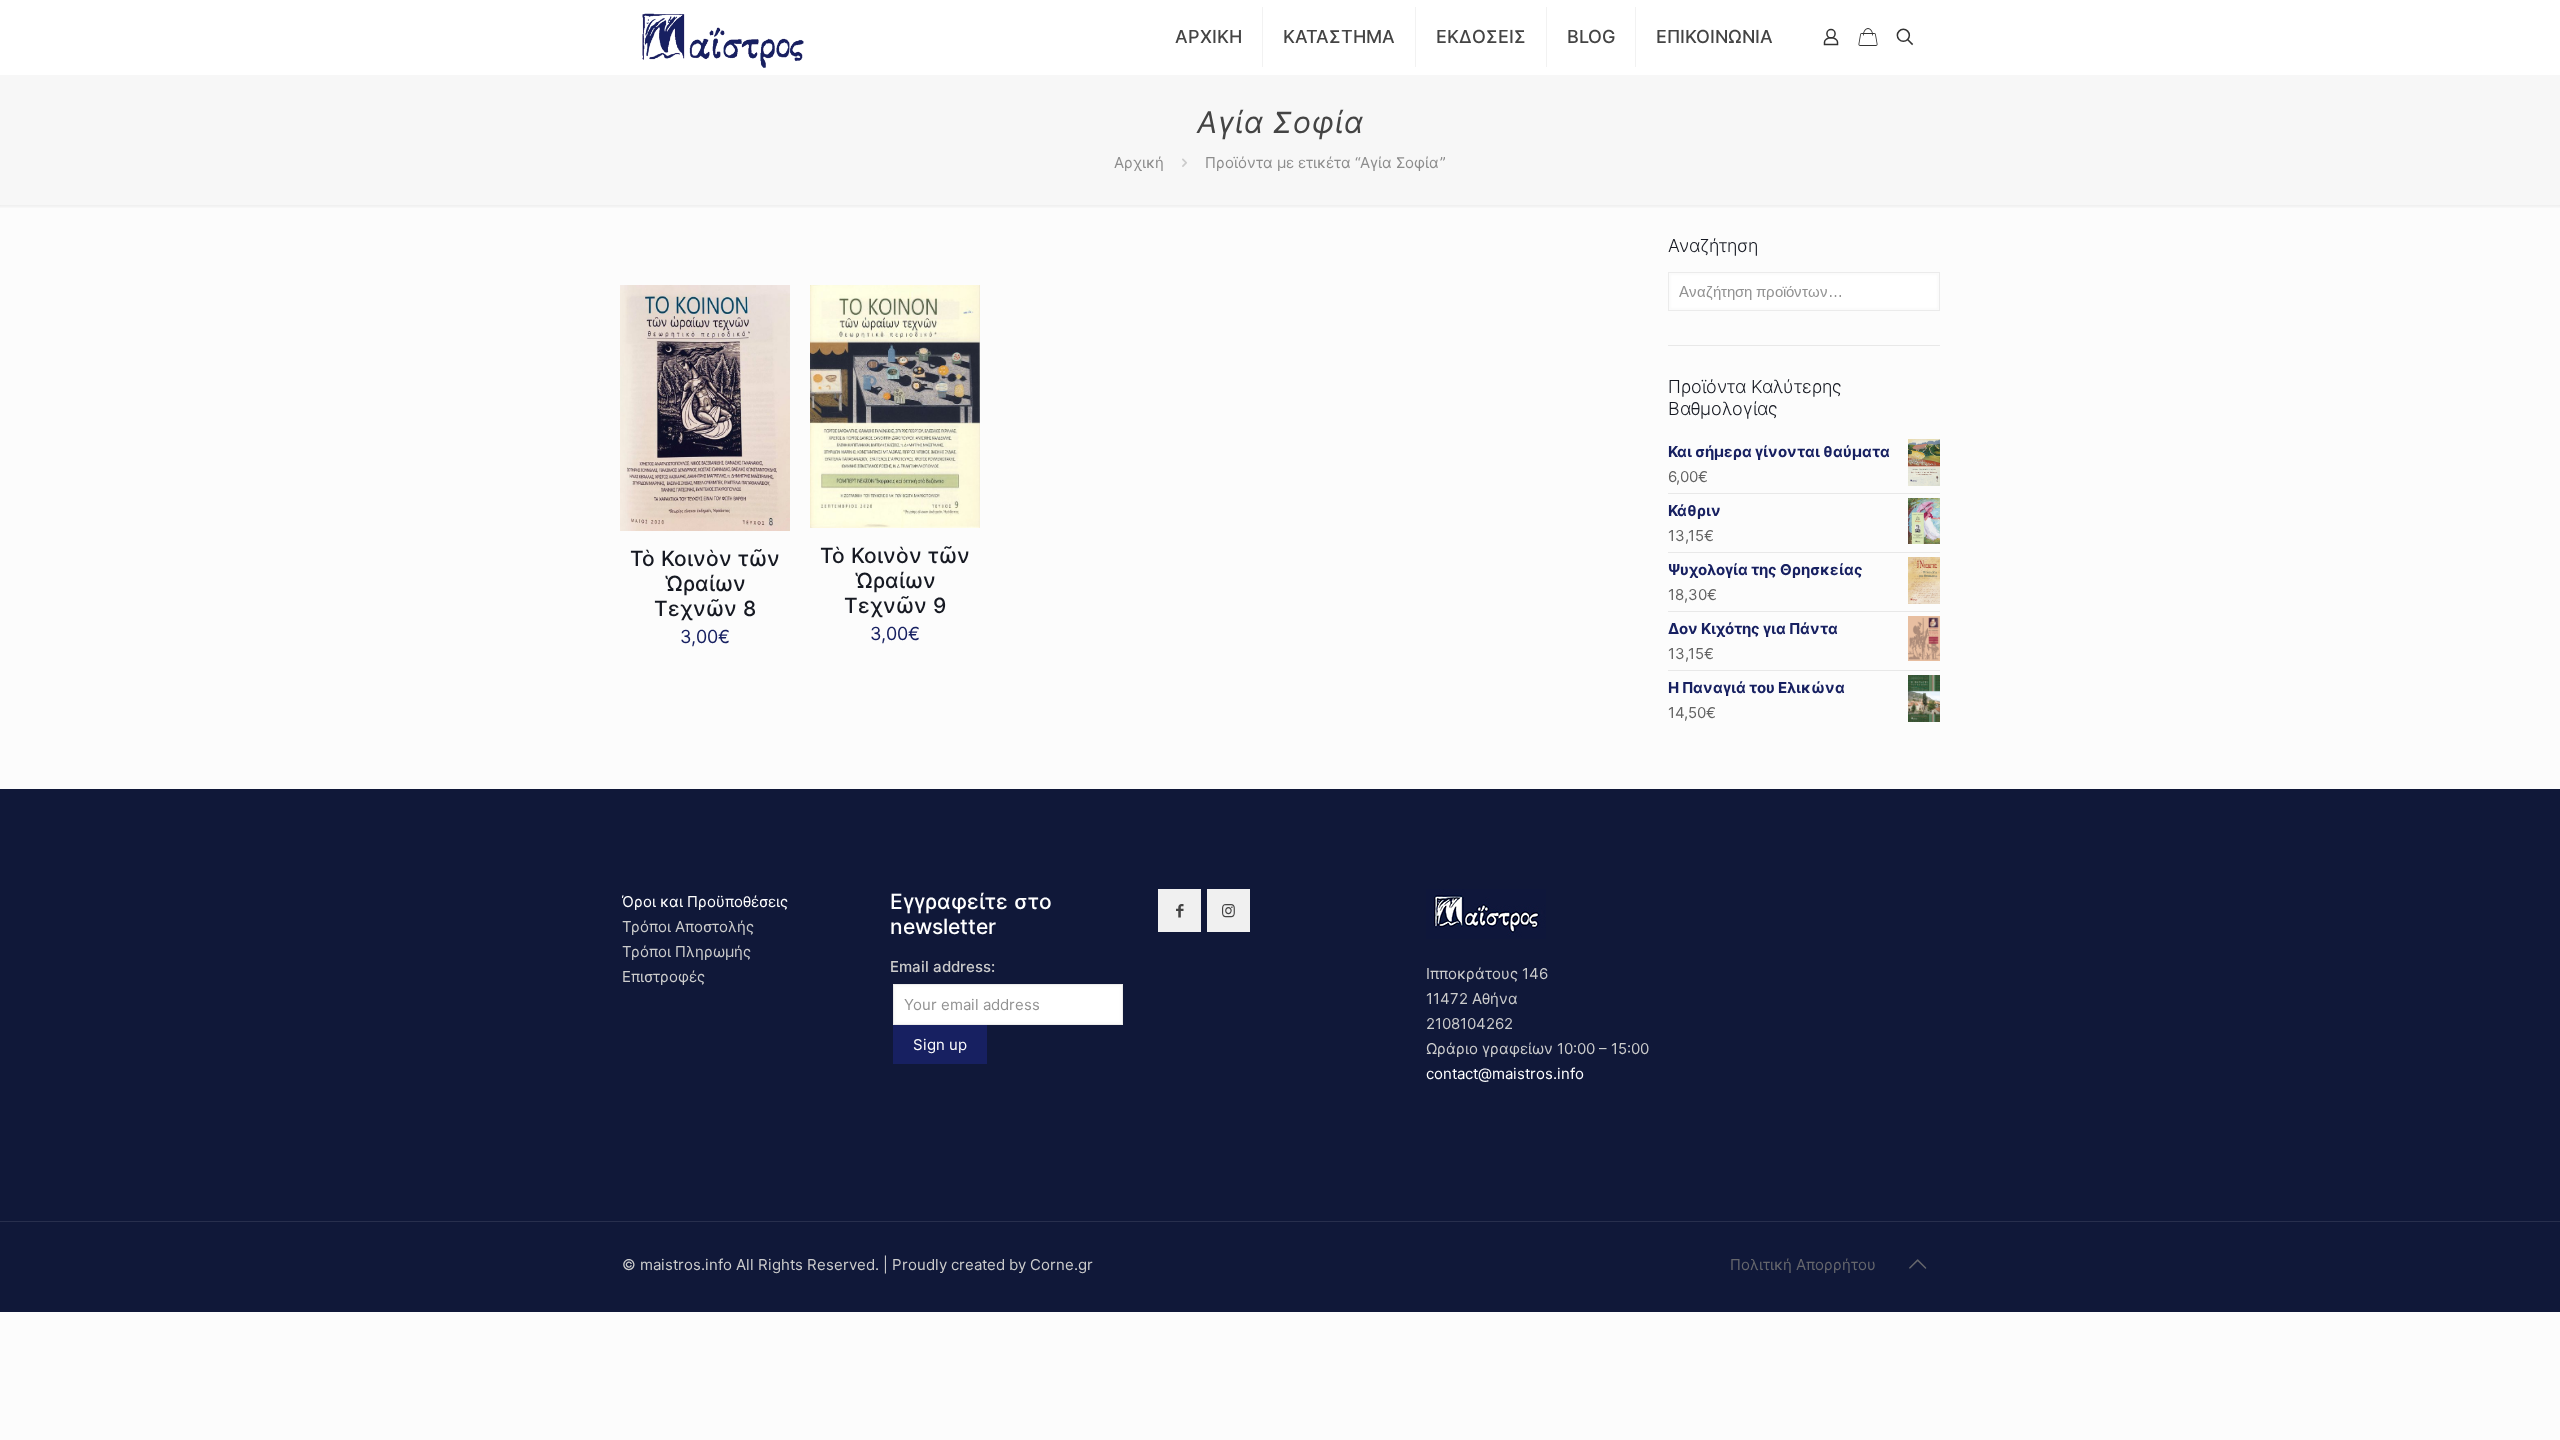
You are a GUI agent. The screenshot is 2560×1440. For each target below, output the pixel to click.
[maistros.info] (724, 37)
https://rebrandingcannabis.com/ (11, 1312)
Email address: (942, 966)
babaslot (3, 1312)
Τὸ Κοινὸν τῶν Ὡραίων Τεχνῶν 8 (705, 583)
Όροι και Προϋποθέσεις (705, 901)
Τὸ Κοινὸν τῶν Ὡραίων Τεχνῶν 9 (895, 580)
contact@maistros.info (1505, 1073)
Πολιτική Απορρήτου (1803, 1264)
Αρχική (1139, 162)
